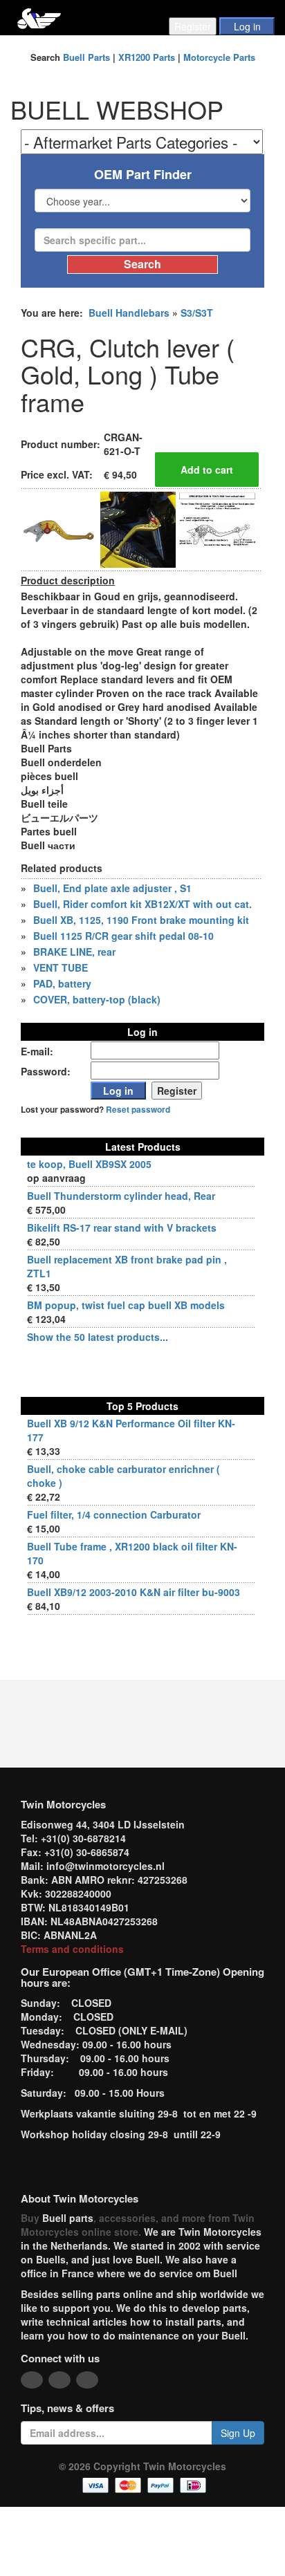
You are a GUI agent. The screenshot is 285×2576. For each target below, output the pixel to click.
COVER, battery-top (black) (97, 999)
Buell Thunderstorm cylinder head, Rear (121, 1196)
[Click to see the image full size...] (59, 528)
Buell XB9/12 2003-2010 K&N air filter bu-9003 (134, 1592)
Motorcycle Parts (219, 57)
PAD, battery (62, 983)
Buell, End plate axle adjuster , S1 (112, 888)
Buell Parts (86, 57)
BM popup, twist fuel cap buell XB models (126, 1305)
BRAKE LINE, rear (74, 952)
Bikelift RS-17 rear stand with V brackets (122, 1227)
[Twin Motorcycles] (39, 17)
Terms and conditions (72, 1949)
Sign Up (238, 2433)
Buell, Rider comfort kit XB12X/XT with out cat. (142, 904)
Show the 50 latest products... (98, 1337)
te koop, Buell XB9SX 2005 (89, 1164)
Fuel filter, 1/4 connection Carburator (114, 1514)
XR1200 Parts (147, 57)
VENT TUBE (61, 967)
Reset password (138, 1110)
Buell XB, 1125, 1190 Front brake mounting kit (141, 920)
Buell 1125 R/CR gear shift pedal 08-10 (123, 936)
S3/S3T (197, 313)
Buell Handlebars (129, 313)
